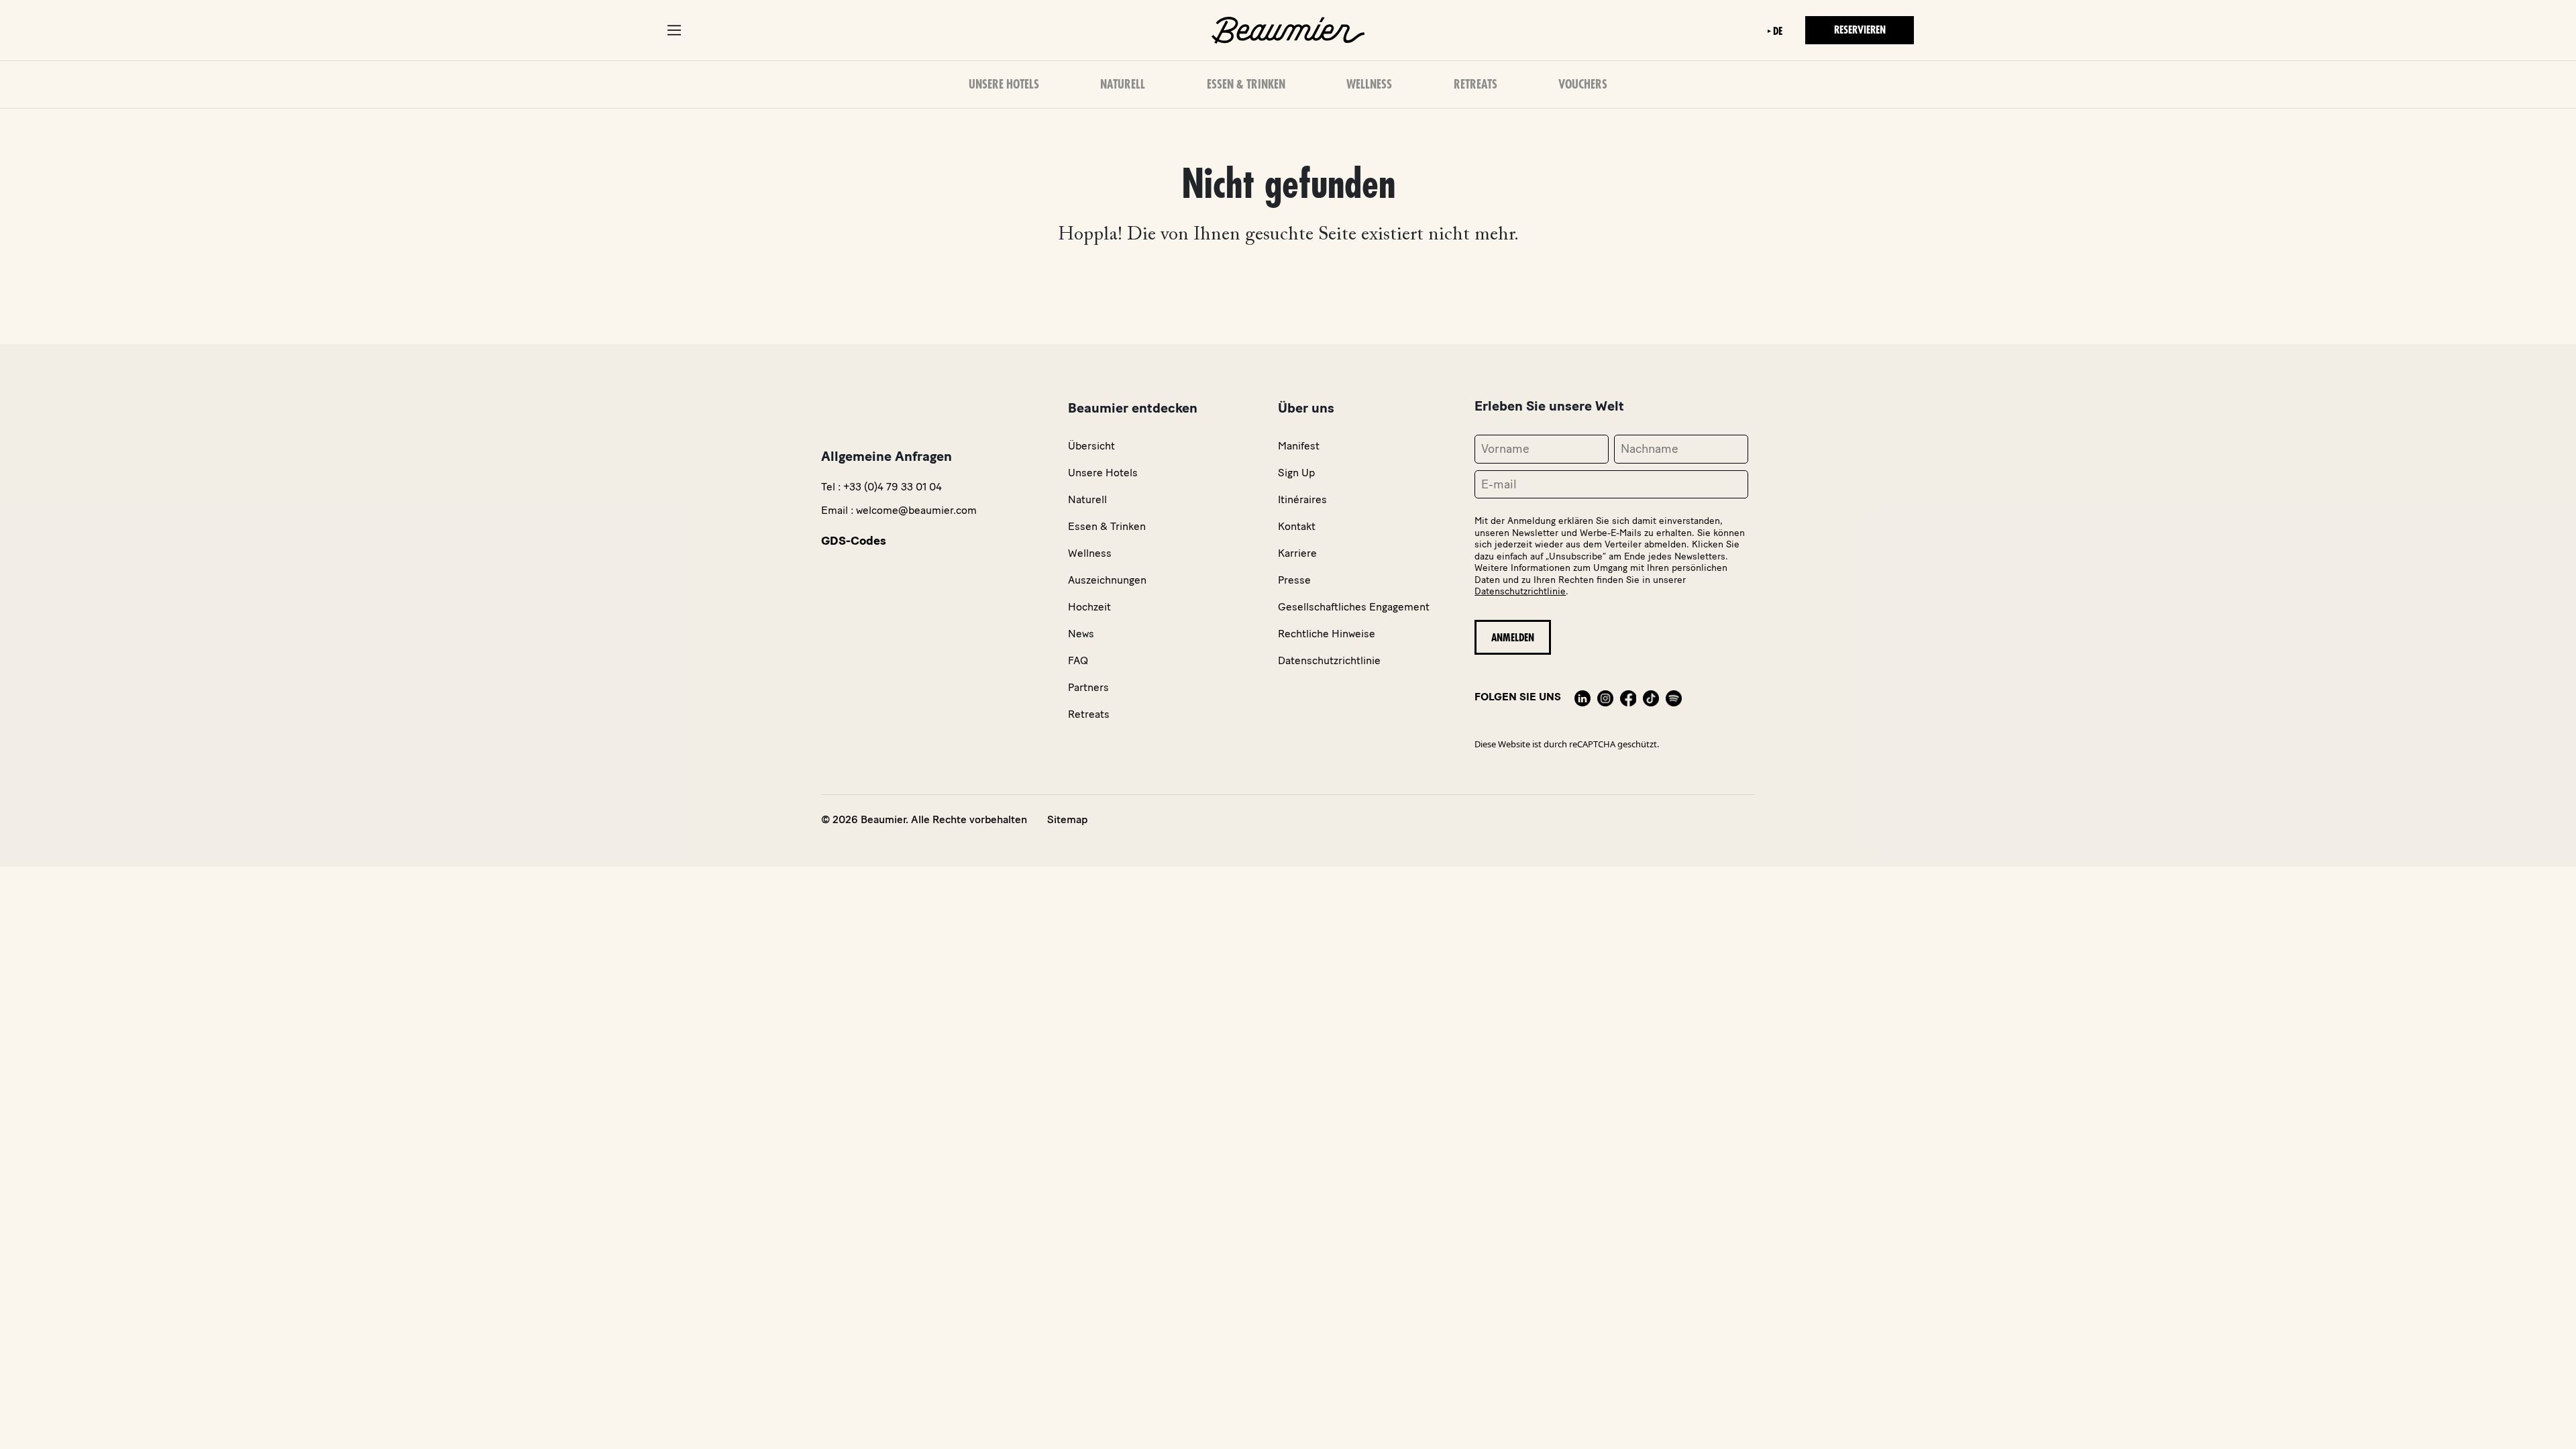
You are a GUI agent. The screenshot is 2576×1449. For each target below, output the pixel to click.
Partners (1088, 687)
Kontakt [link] (1297, 526)
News (1081, 634)
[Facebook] (1628, 697)
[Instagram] (1605, 697)
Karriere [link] (1297, 553)
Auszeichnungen (1107, 580)
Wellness (1369, 85)
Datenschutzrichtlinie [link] (1329, 660)
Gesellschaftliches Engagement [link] (1354, 607)
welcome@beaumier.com (916, 510)
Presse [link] (1294, 580)
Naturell (1123, 85)
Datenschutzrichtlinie (1520, 591)
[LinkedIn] (1582, 697)
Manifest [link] (1299, 446)
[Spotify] (1674, 697)
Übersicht (1091, 446)
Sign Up (1296, 473)
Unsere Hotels (1004, 85)
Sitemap (1067, 819)
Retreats (1475, 85)
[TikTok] (1651, 697)
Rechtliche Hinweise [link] (1327, 634)
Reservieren (1860, 30)
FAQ (1078, 660)
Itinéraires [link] (1302, 499)
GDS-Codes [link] (854, 541)
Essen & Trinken (1246, 85)
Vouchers (1583, 85)
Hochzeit (1089, 607)
